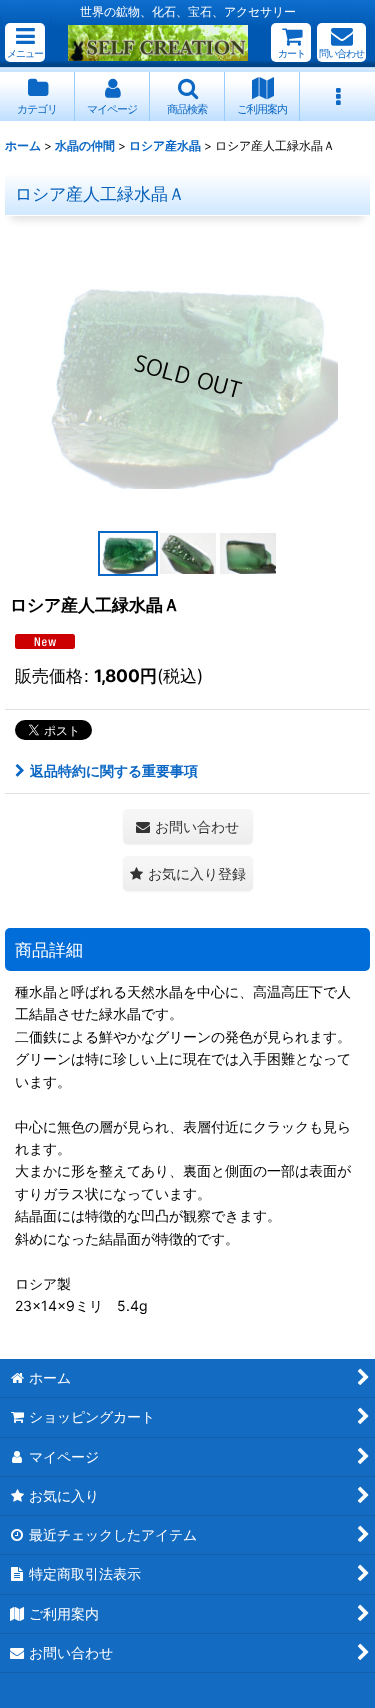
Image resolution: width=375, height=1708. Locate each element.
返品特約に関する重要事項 (114, 770)
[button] (25, 42)
